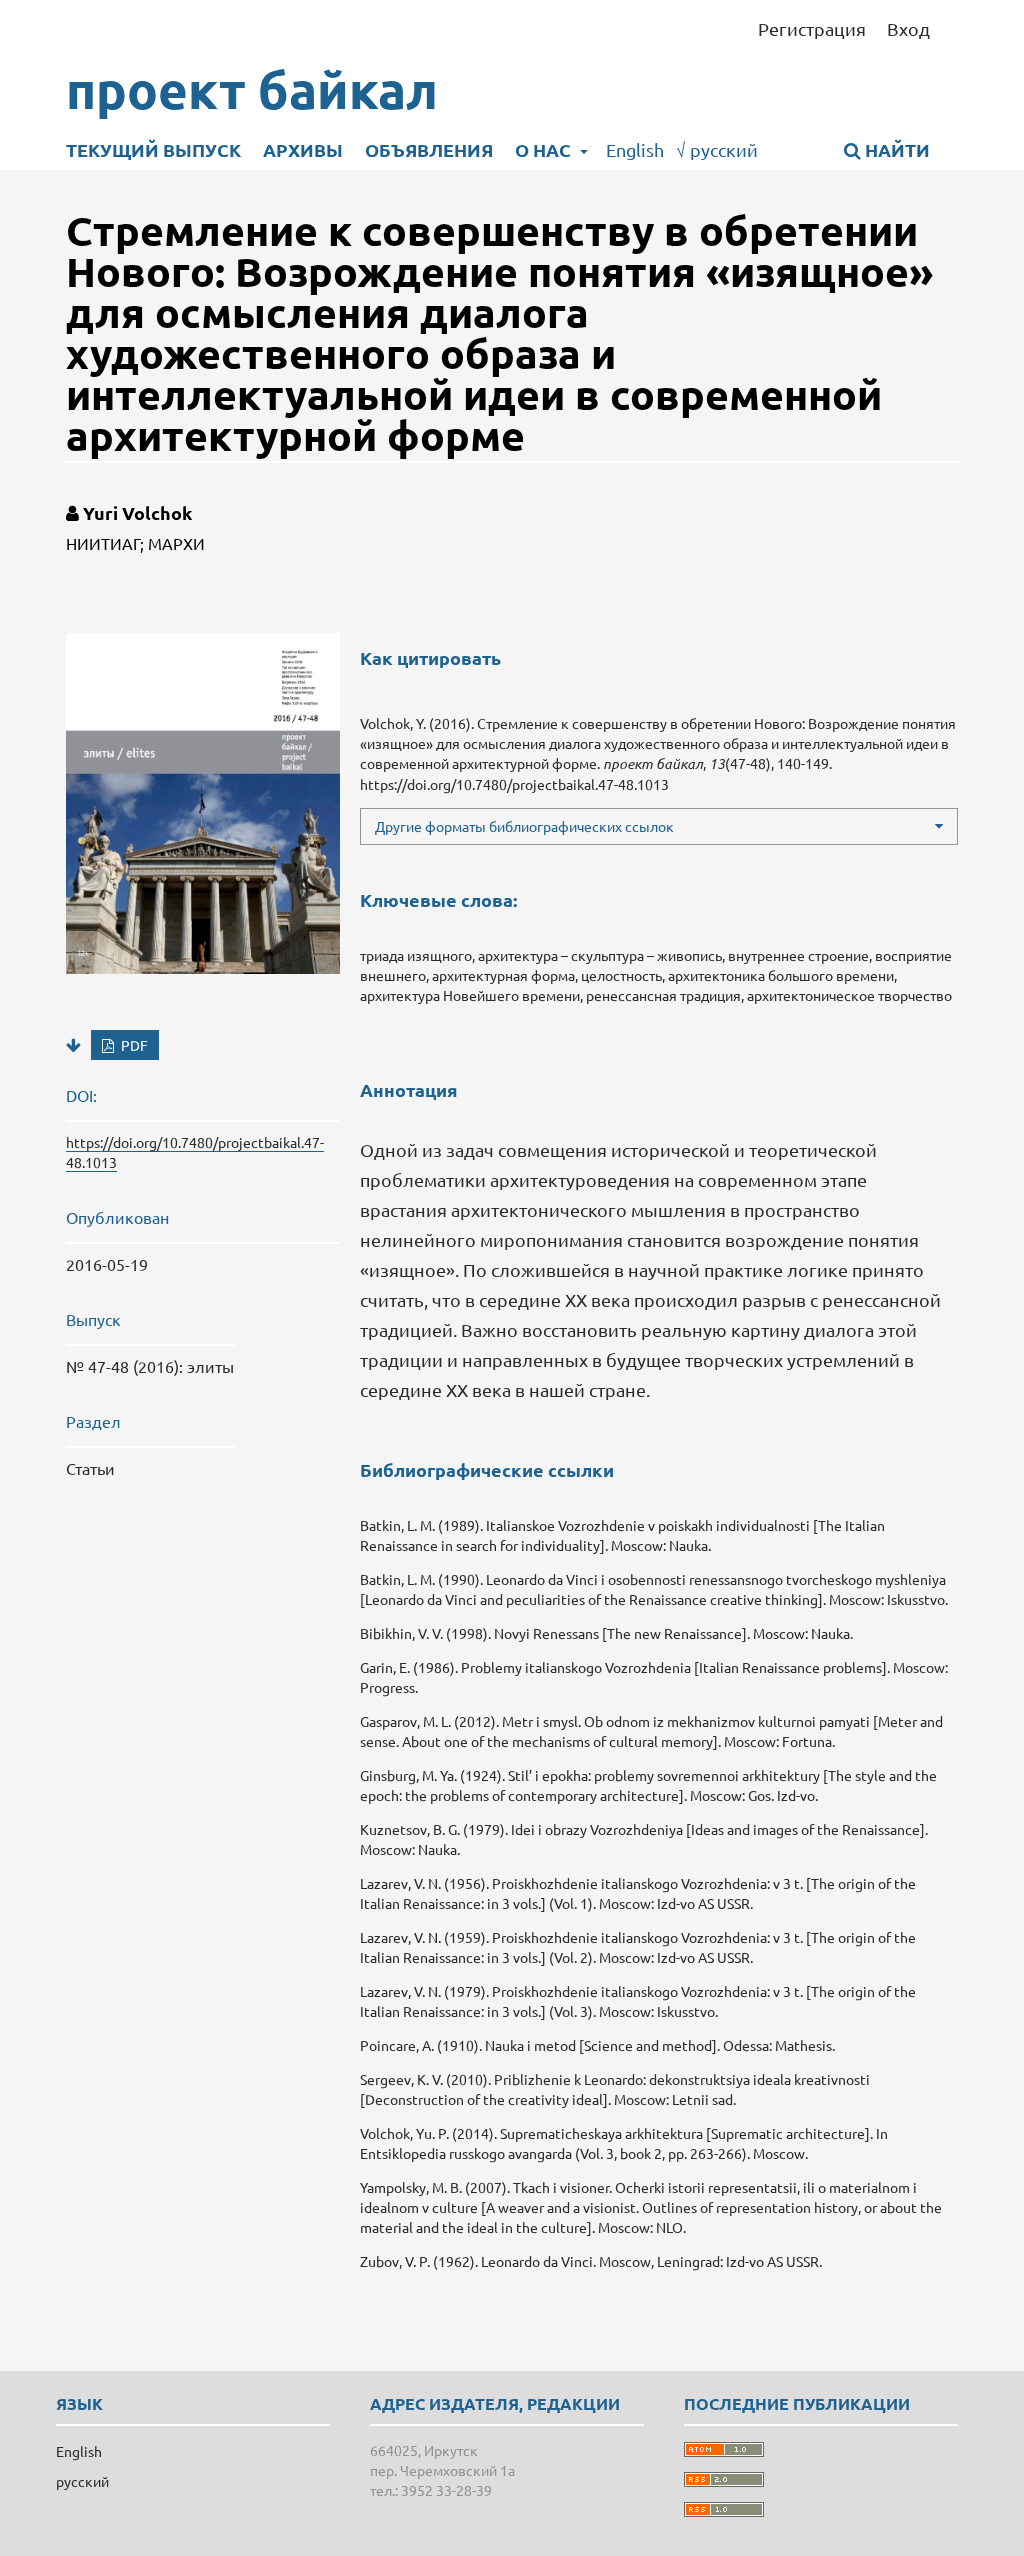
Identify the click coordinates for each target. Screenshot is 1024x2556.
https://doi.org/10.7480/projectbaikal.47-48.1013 (514, 784)
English (635, 149)
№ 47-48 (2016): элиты (150, 1366)
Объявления (429, 149)
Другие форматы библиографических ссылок (524, 826)
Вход (908, 28)
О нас (545, 149)
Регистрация (812, 28)
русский (717, 149)
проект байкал (252, 89)
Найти (895, 149)
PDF (133, 1045)
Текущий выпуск (153, 149)
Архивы (303, 149)
